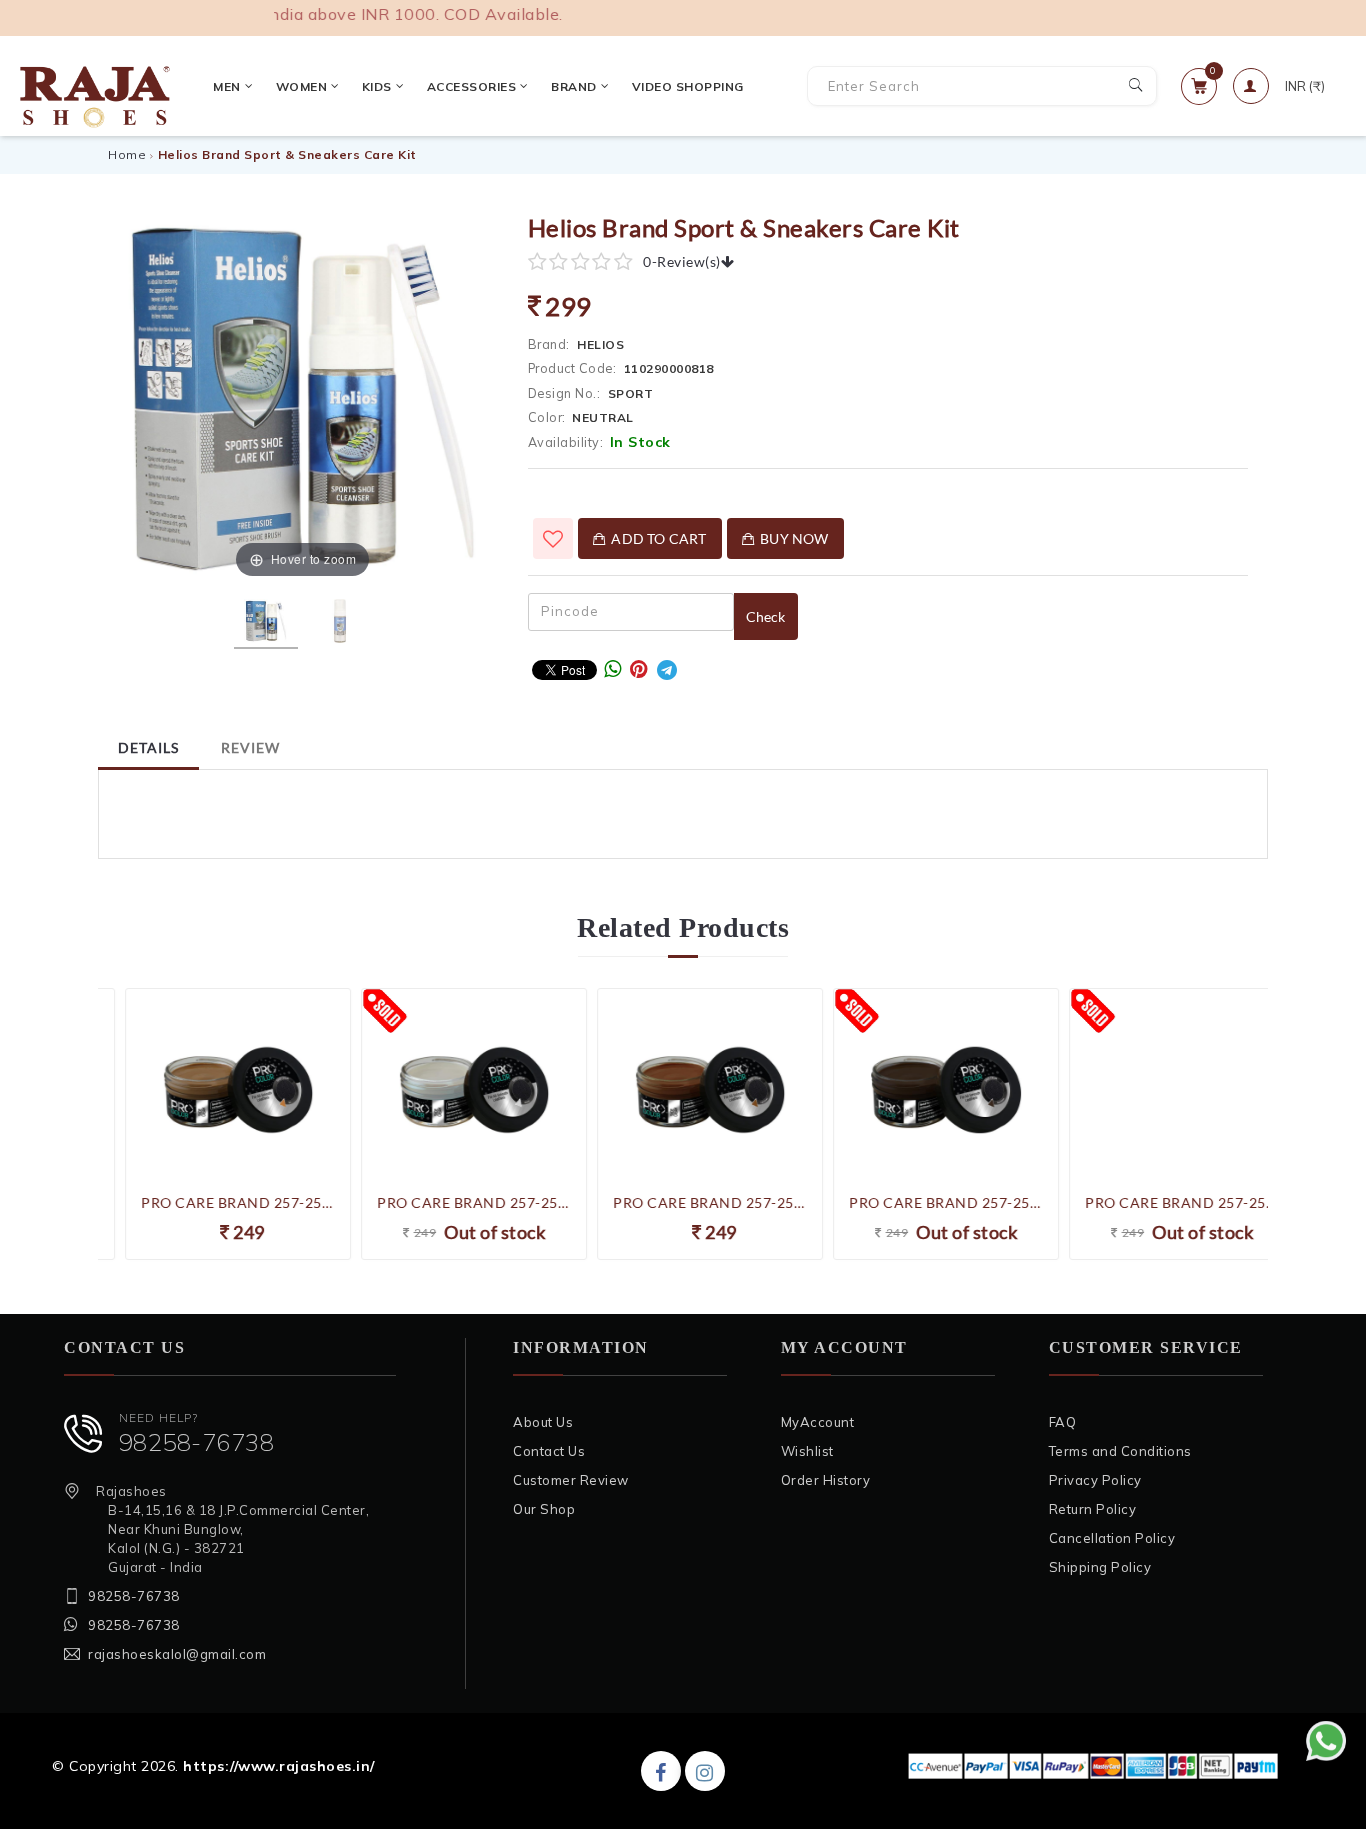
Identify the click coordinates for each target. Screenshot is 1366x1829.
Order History (826, 1480)
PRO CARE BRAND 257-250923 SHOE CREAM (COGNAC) (1155, 1202)
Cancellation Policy (1112, 1538)
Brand (574, 86)
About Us (543, 1422)
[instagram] (705, 1771)
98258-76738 (197, 1442)
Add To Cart (656, 538)
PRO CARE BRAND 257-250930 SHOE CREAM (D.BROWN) (919, 1202)
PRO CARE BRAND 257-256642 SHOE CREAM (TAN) (211, 1202)
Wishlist (807, 1451)
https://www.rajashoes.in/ (279, 1766)
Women (302, 86)
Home (127, 154)
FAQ (1063, 1422)
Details (148, 747)
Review (250, 747)
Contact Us (549, 1451)
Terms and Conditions (1120, 1451)
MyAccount (818, 1422)
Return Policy (1093, 1509)
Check (766, 616)
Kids (377, 86)
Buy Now (791, 538)
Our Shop (544, 1509)
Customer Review (571, 1480)
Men (227, 86)
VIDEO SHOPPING (688, 86)
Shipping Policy (1100, 1567)
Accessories (472, 86)
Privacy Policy (1095, 1480)
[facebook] (661, 1771)
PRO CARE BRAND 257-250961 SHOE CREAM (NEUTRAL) (447, 1202)
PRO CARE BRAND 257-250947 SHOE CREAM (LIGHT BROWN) (683, 1202)
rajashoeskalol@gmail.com (177, 1654)
